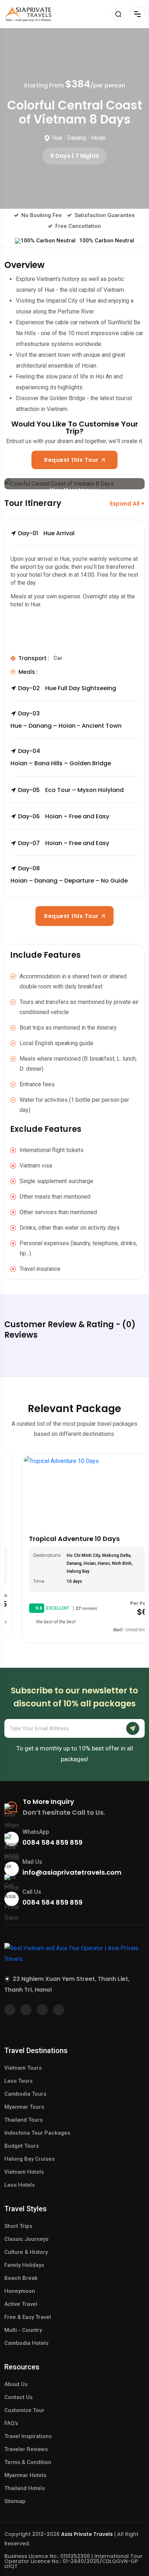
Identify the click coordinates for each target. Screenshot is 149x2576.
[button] (74, 538)
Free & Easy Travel (28, 2317)
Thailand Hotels (25, 2488)
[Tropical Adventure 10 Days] (74, 1492)
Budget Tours (22, 2146)
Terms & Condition (28, 2462)
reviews (69, 1609)
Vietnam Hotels (24, 2172)
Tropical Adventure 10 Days (57, 1539)
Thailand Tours (24, 2120)
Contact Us (18, 2397)
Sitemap (15, 2501)
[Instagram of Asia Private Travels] (59, 2010)
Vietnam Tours (23, 2068)
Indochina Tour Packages (37, 2133)
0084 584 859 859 (52, 1842)
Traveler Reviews (26, 2449)
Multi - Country (23, 2330)
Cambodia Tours (25, 2094)
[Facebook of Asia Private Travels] (10, 2010)
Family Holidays (24, 2265)
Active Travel (21, 2304)
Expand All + (127, 504)
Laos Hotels (20, 2185)
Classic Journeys (26, 2239)
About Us (16, 2384)
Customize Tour (24, 2410)
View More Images (74, 488)
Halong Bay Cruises (29, 2159)
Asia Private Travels (87, 2534)
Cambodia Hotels (26, 2343)
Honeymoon (20, 2291)
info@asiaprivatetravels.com (72, 1872)
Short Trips (18, 2226)
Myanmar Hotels (25, 2475)
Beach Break (21, 2278)
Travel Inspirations (28, 2436)
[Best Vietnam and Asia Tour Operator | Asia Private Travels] (28, 14)
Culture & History (26, 2252)
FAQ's (11, 2423)
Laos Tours (18, 2081)
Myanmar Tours (24, 2107)
